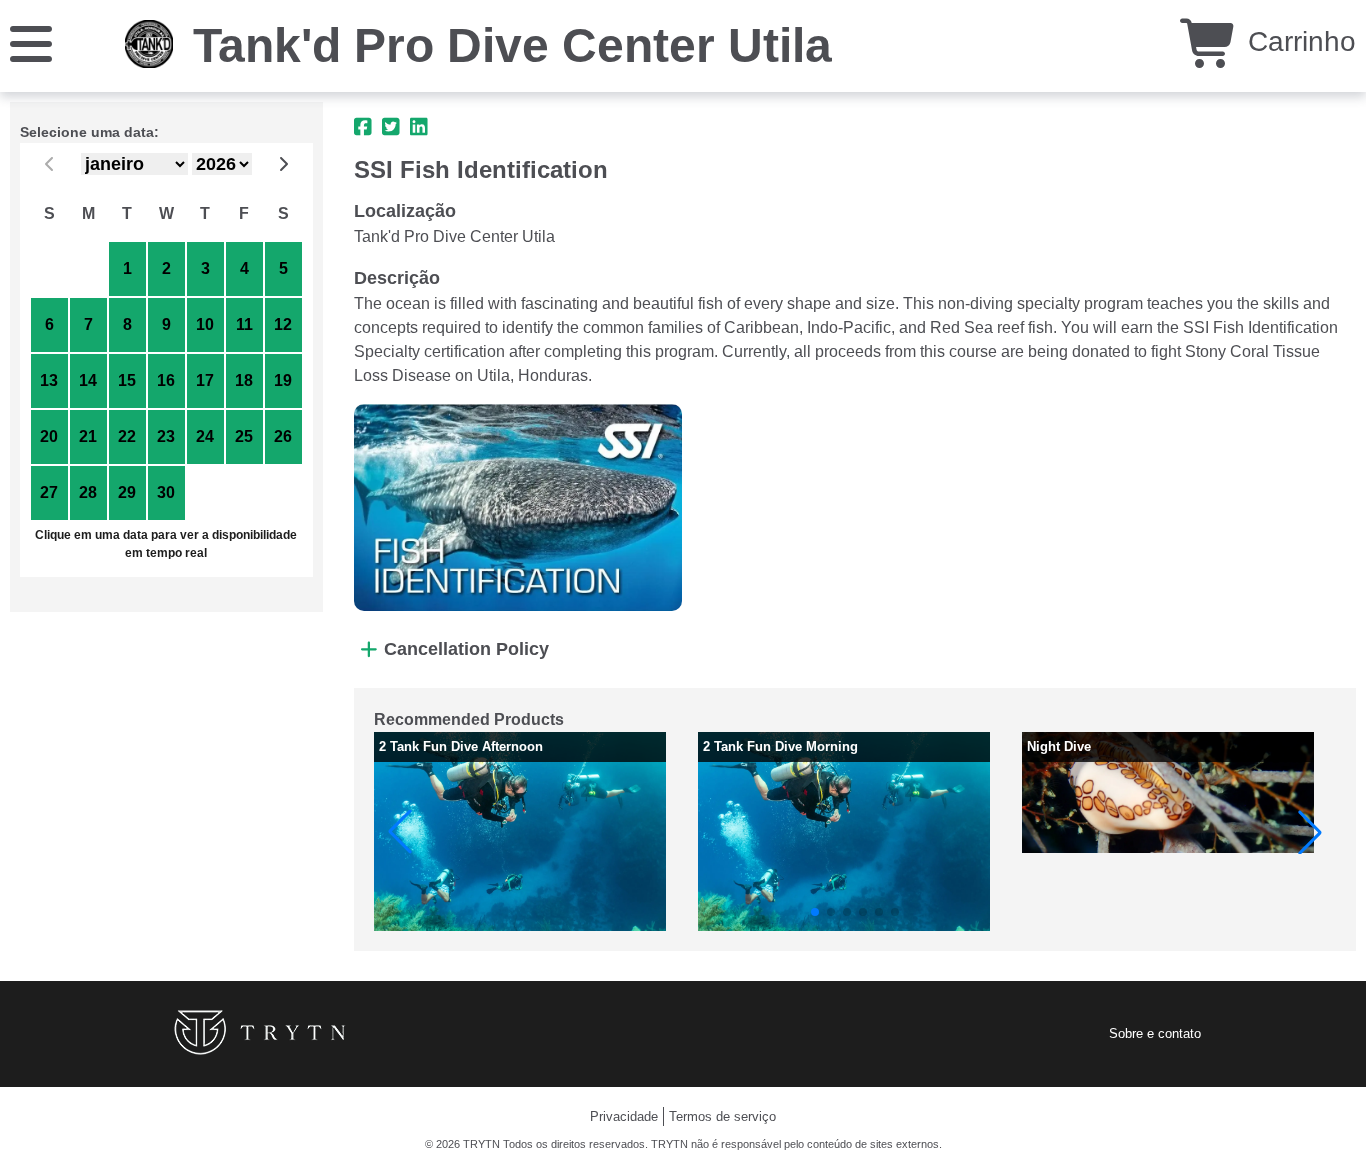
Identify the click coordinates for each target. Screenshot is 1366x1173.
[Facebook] (363, 127)
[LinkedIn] (419, 127)
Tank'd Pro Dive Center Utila (512, 45)
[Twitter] (391, 127)
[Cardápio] (31, 42)
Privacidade (624, 1116)
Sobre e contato (1155, 1033)
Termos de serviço (722, 1116)
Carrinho (1298, 41)
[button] (400, 832)
